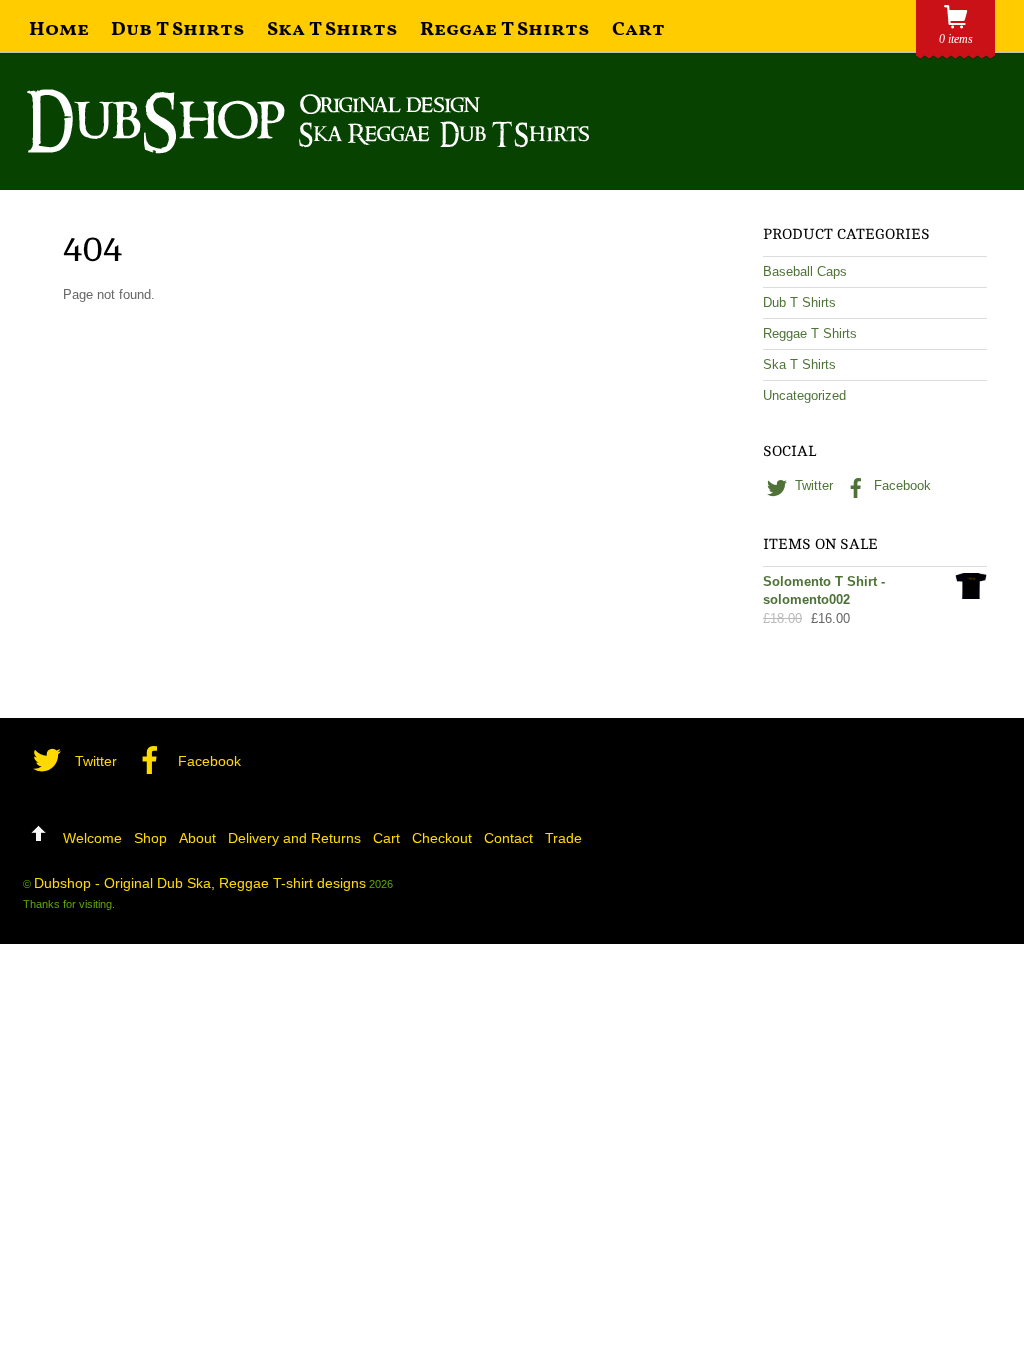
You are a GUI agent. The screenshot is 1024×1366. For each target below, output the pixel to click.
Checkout (442, 838)
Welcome (92, 838)
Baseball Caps (805, 271)
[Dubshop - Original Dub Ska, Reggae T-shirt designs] (308, 145)
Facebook (900, 485)
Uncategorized (804, 395)
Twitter (812, 485)
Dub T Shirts (178, 30)
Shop (150, 838)
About (197, 838)
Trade (563, 838)
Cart (638, 30)
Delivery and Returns (294, 838)
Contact (508, 838)
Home (59, 30)
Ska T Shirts (332, 30)
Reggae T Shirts (505, 30)
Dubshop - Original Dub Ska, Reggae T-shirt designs (200, 883)
